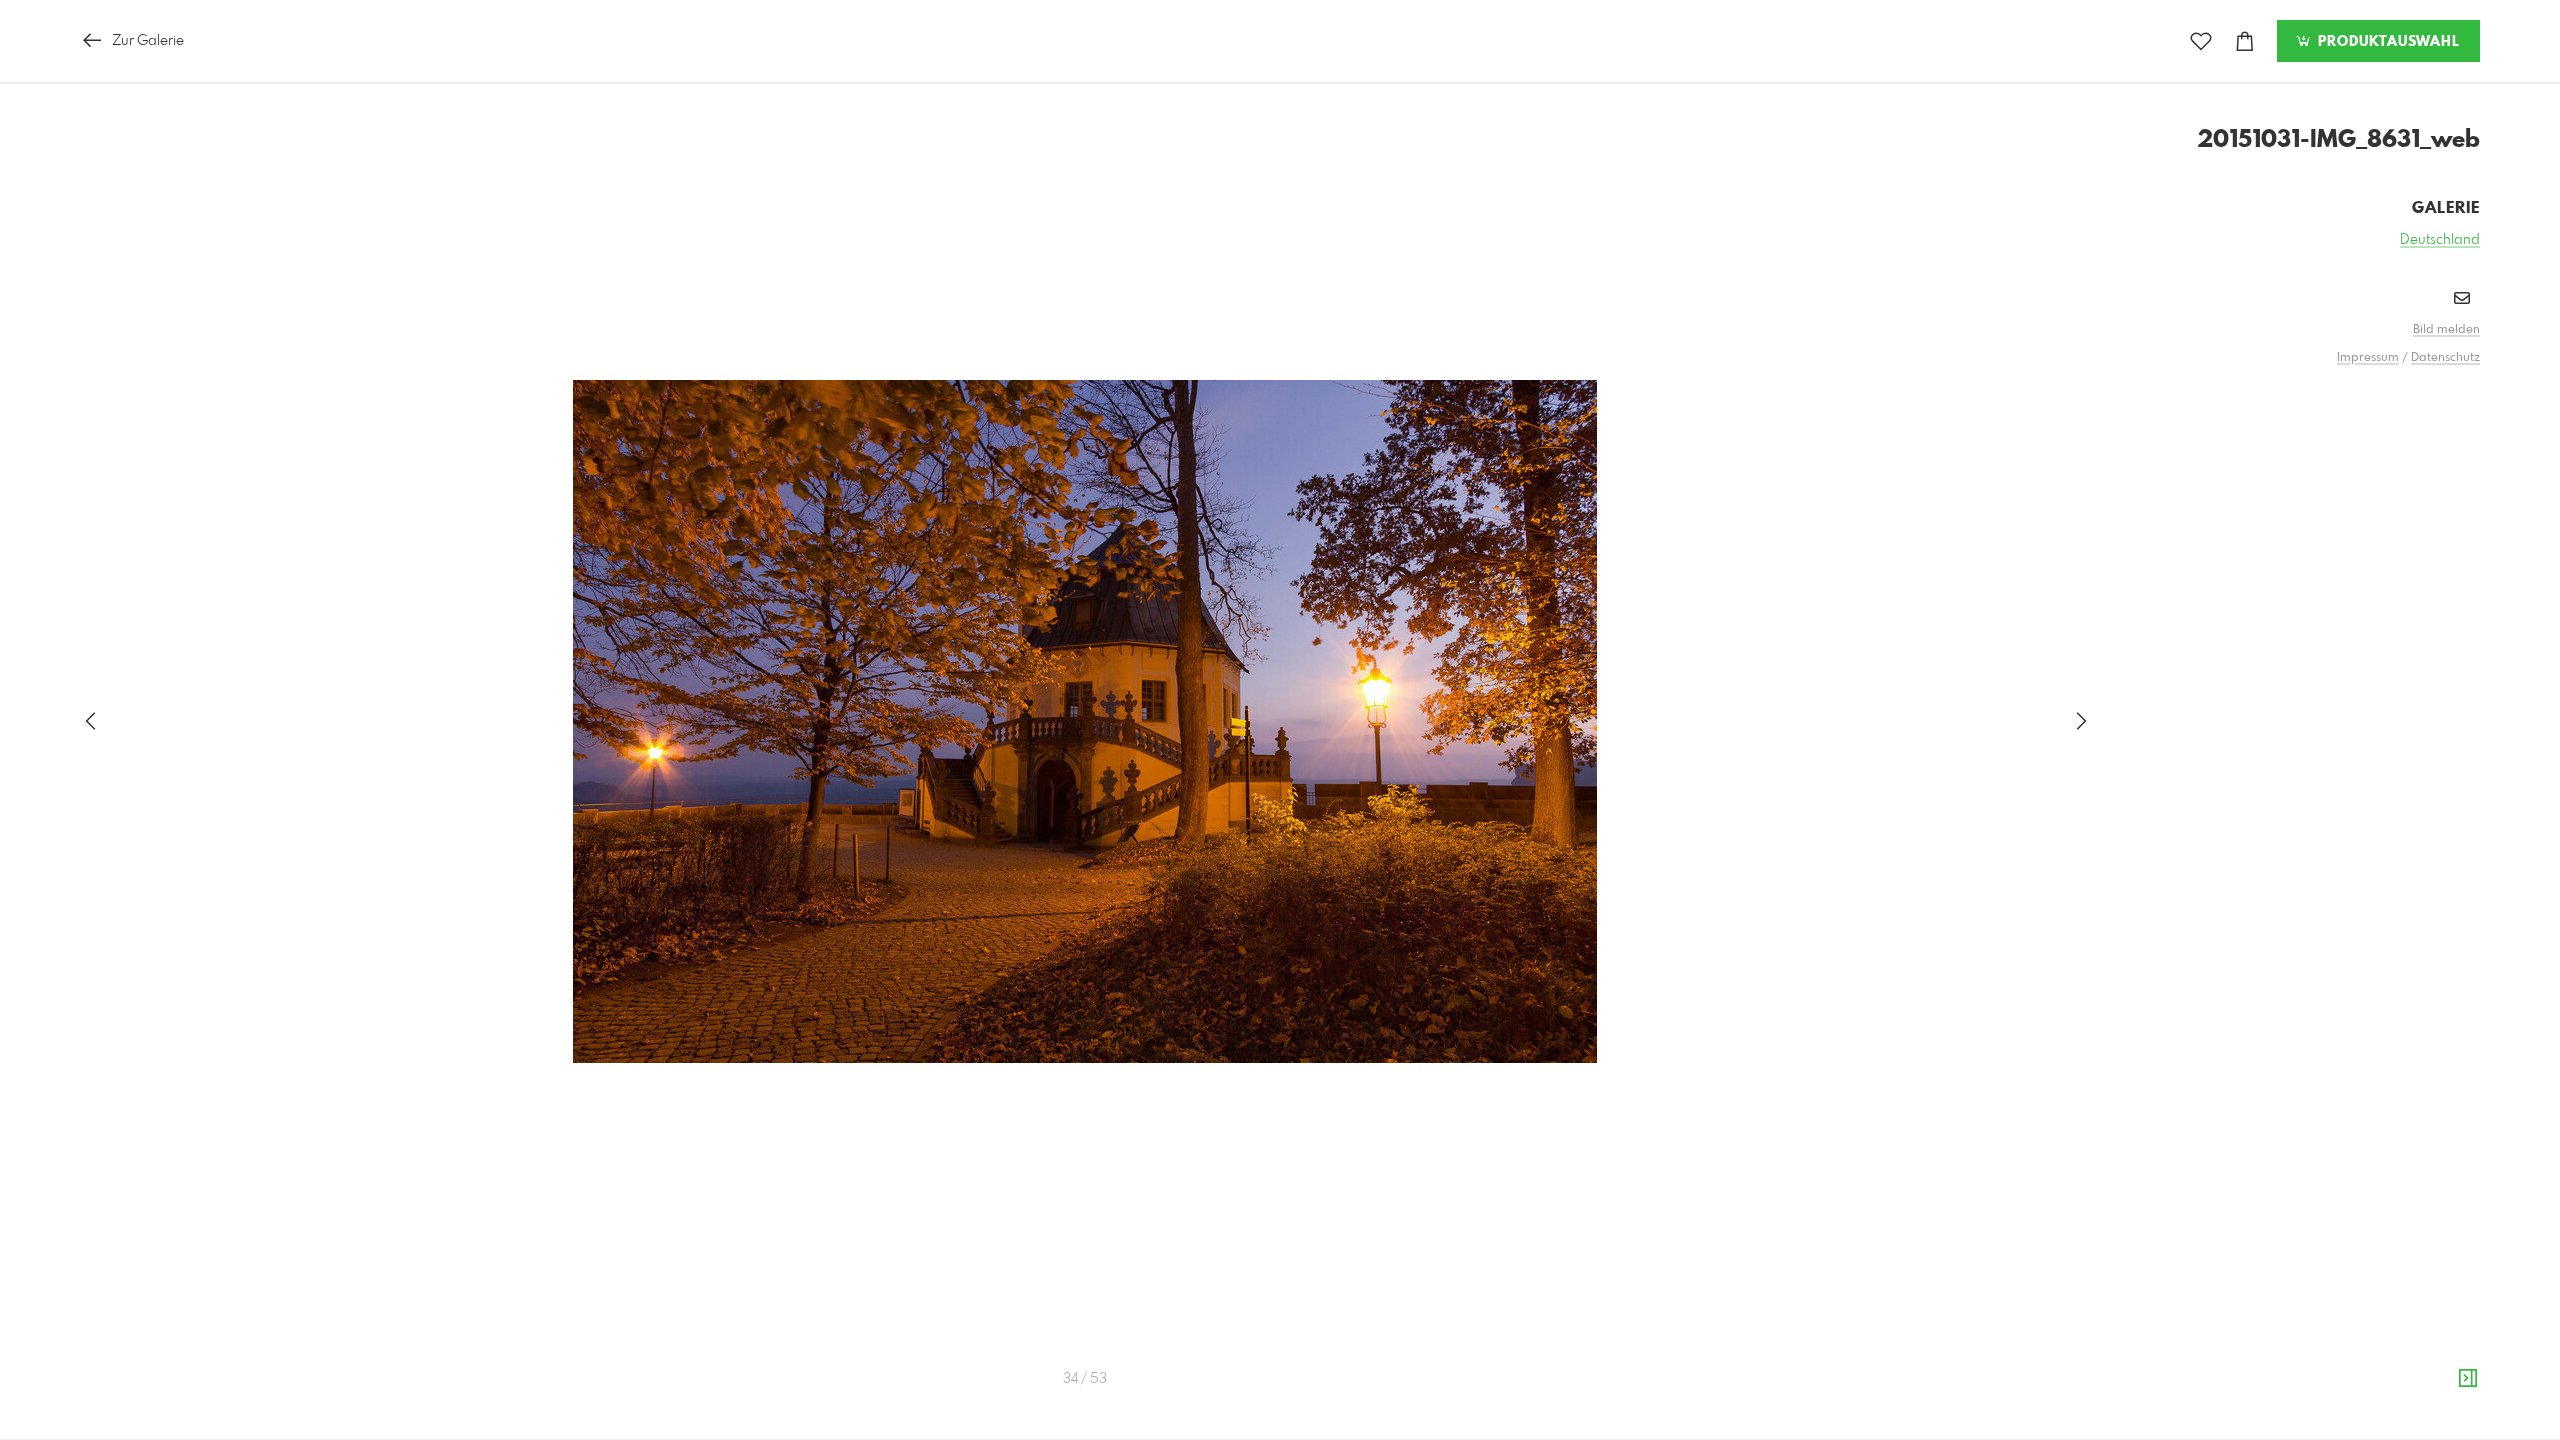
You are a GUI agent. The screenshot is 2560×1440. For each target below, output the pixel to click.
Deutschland (2440, 240)
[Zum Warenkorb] (2245, 41)
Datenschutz (2445, 358)
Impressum (2368, 358)
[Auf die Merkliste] (2201, 41)
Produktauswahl (2386, 42)
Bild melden (2446, 330)
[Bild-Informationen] (2468, 1379)
